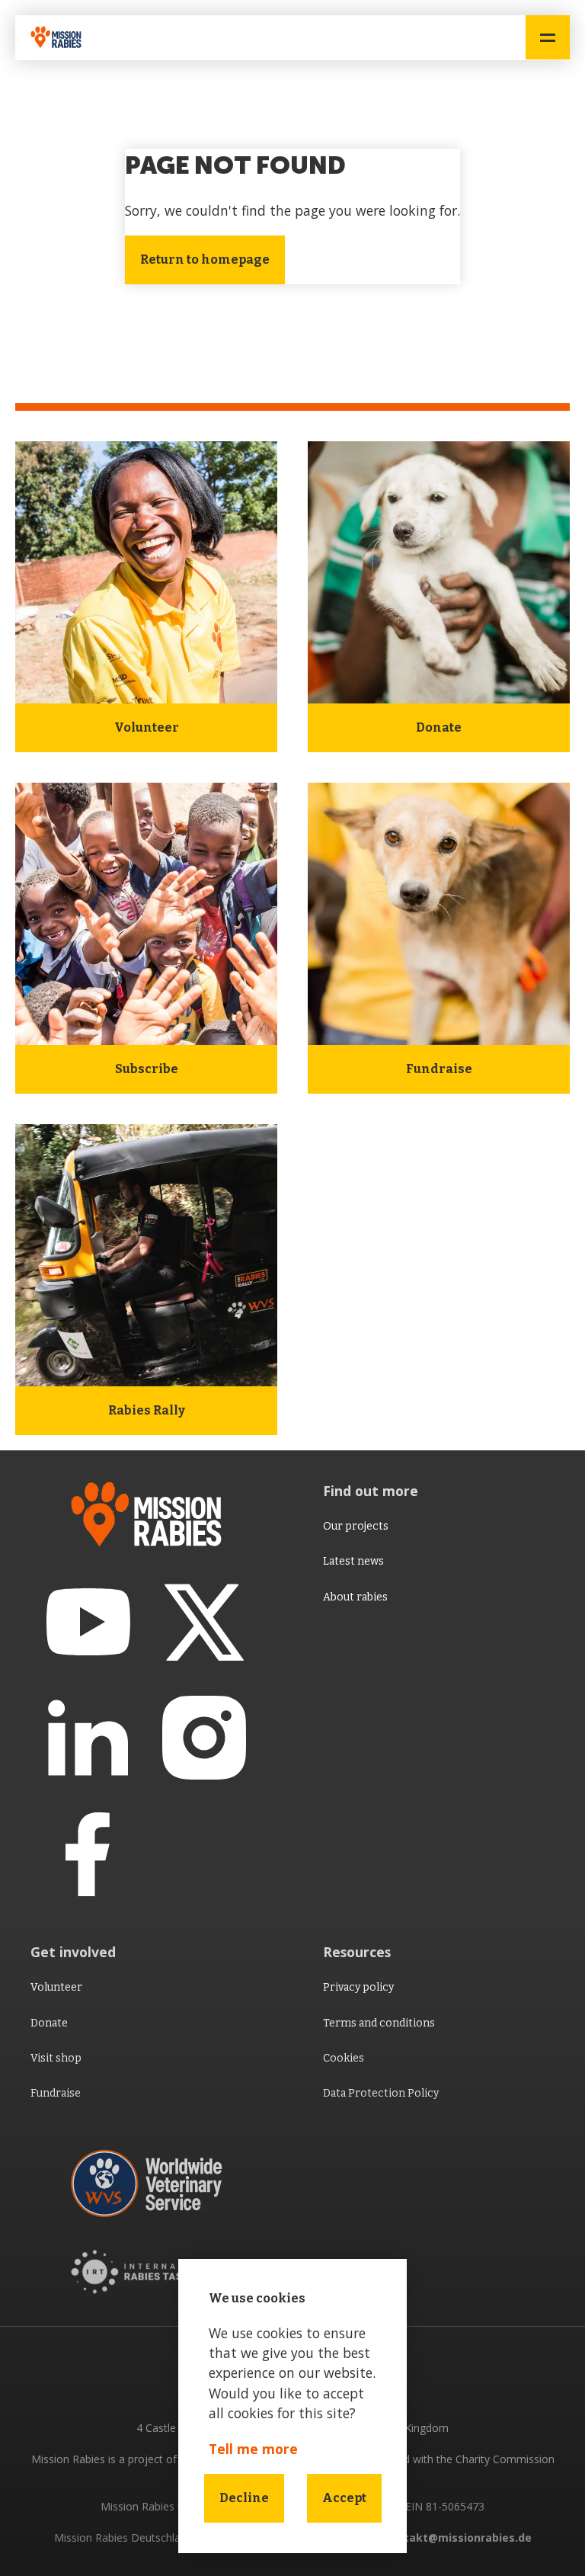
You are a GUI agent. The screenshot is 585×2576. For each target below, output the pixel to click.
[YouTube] (88, 1622)
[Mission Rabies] (61, 38)
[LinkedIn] (88, 1738)
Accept (344, 2498)
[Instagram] (204, 1738)
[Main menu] (548, 37)
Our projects (356, 1526)
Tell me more (253, 2449)
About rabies (355, 1597)
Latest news (353, 1561)
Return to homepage (205, 260)
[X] (204, 1622)
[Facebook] (88, 1854)
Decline (244, 2498)
